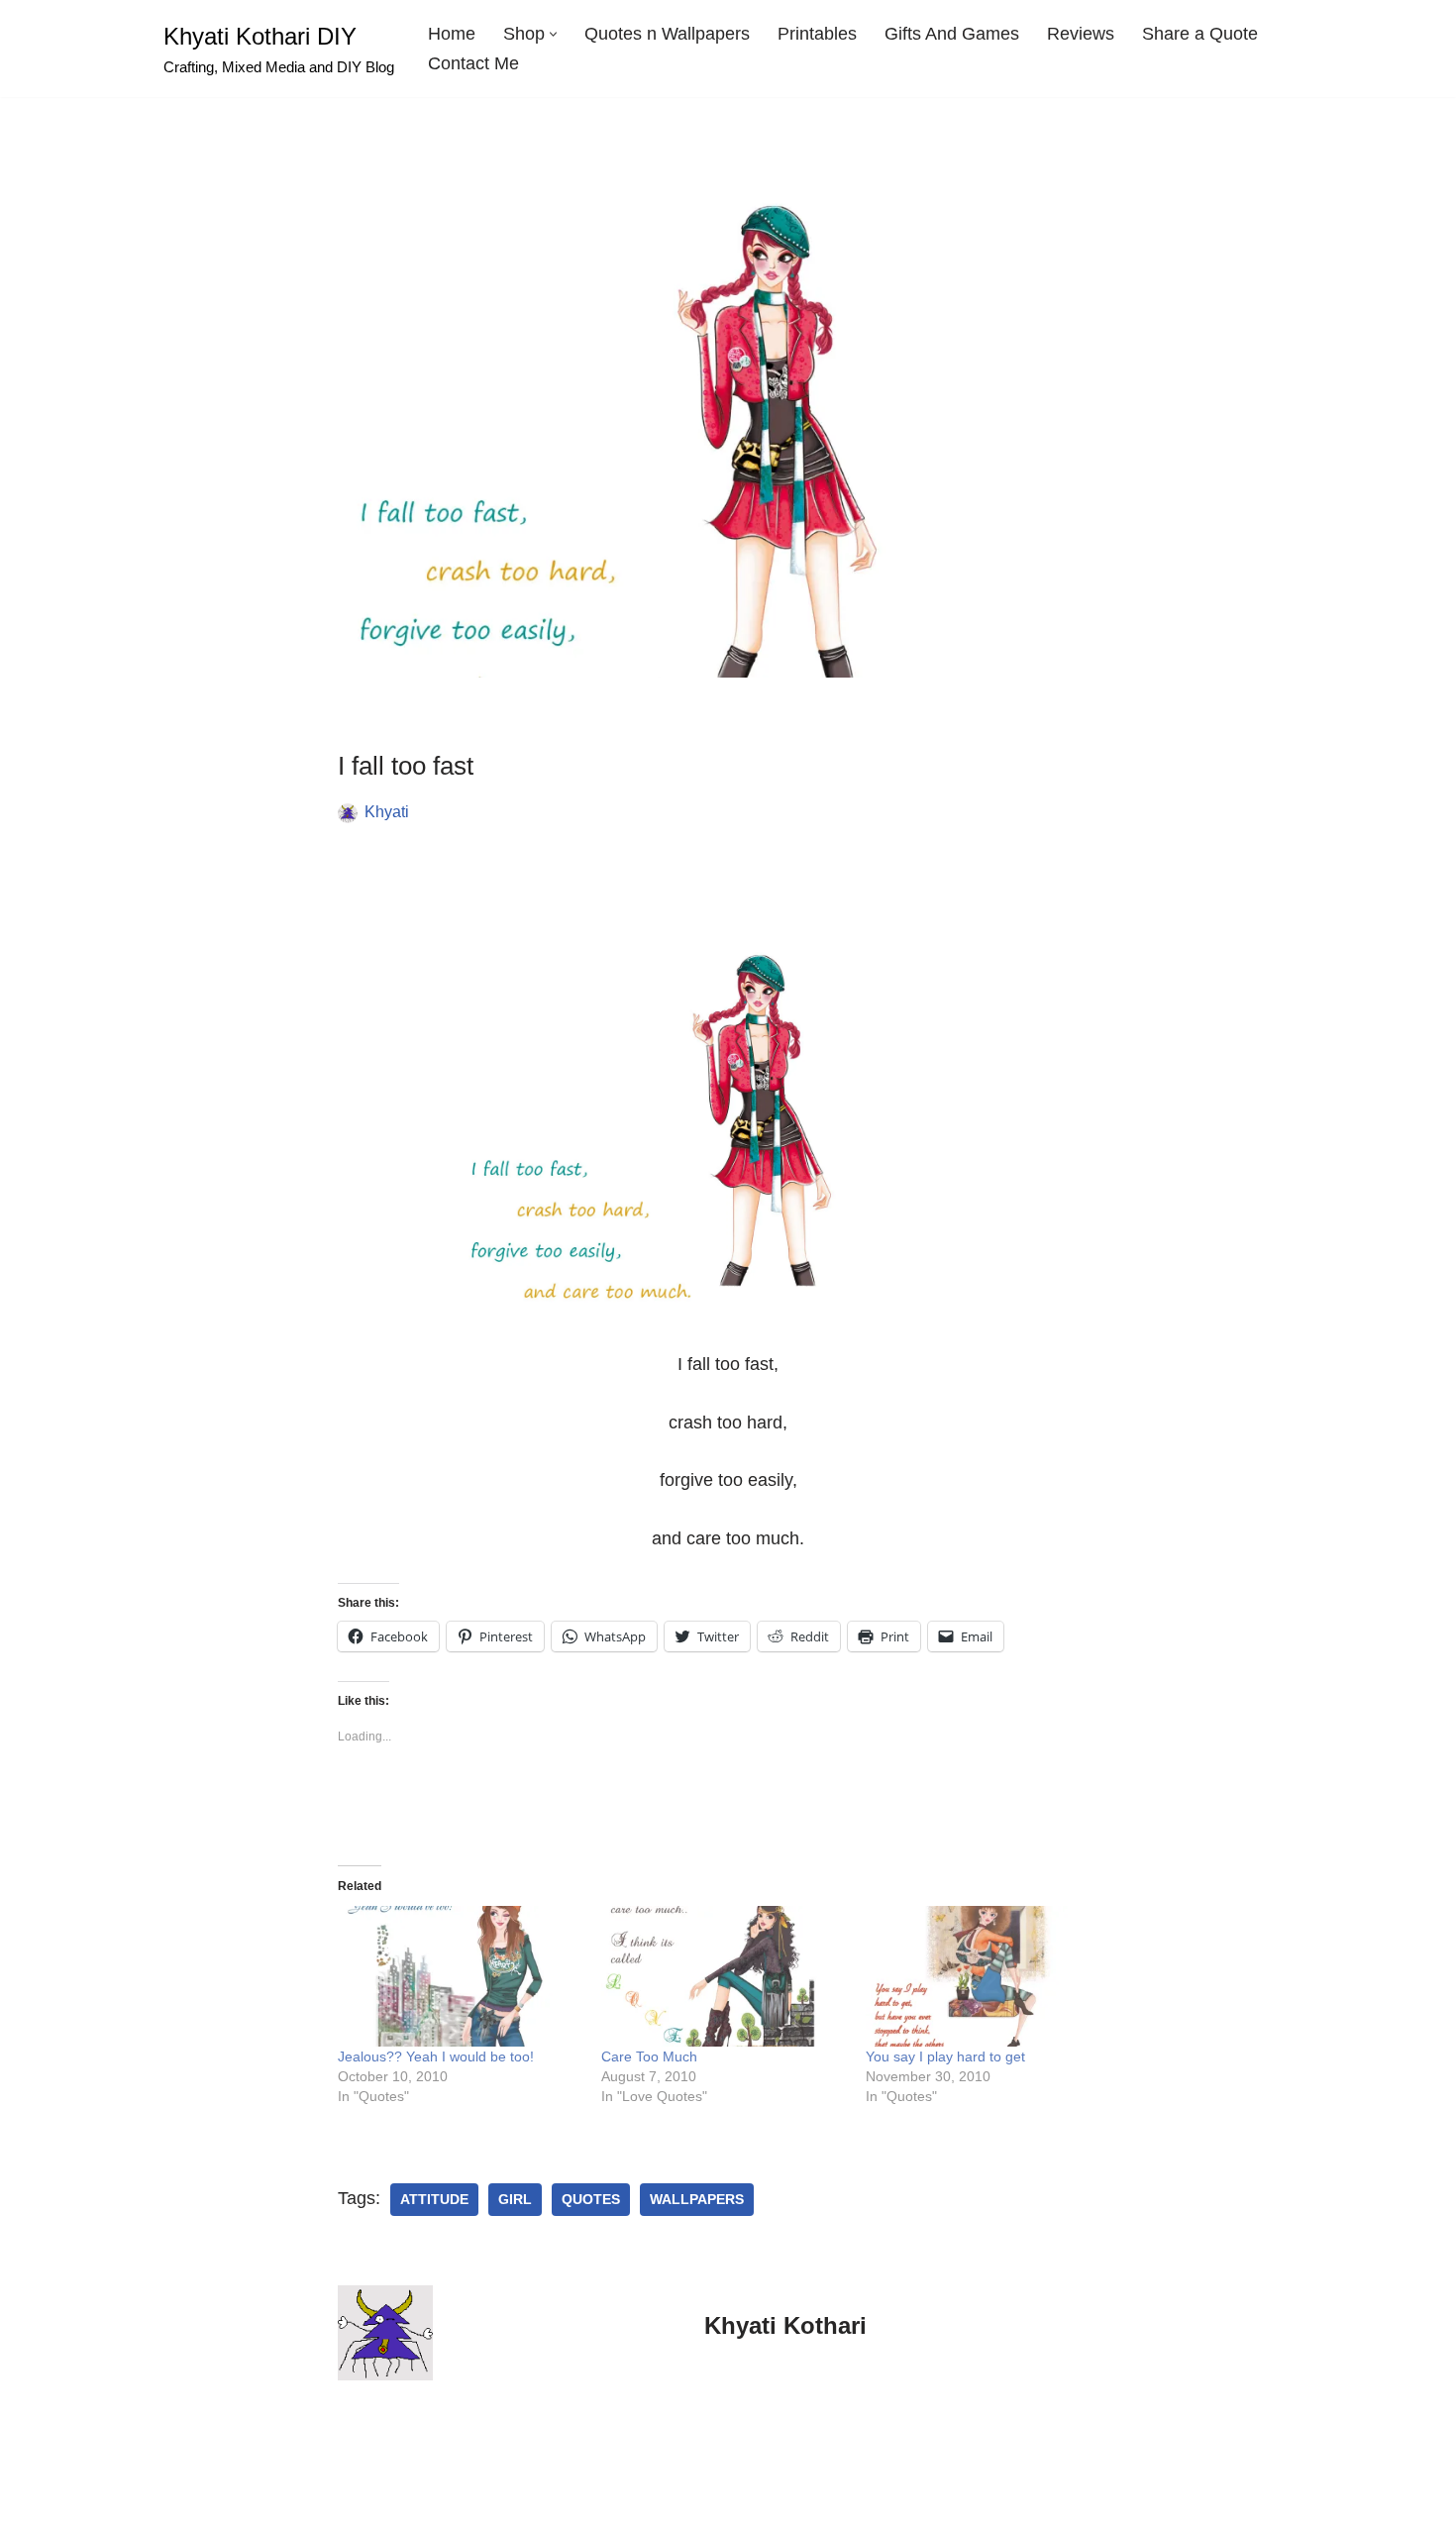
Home (452, 34)
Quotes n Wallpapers (667, 34)
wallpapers (697, 2200)
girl (515, 2200)
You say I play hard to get (945, 2056)
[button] (553, 34)
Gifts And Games (952, 34)
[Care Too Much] (724, 1976)
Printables (817, 34)
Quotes (591, 2200)
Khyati (387, 811)
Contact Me (473, 63)
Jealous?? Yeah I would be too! (436, 2056)
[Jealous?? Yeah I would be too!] (460, 1976)
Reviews (1081, 34)
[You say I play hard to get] (988, 1976)
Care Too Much (649, 2056)
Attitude (434, 2200)
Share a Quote (1200, 34)
